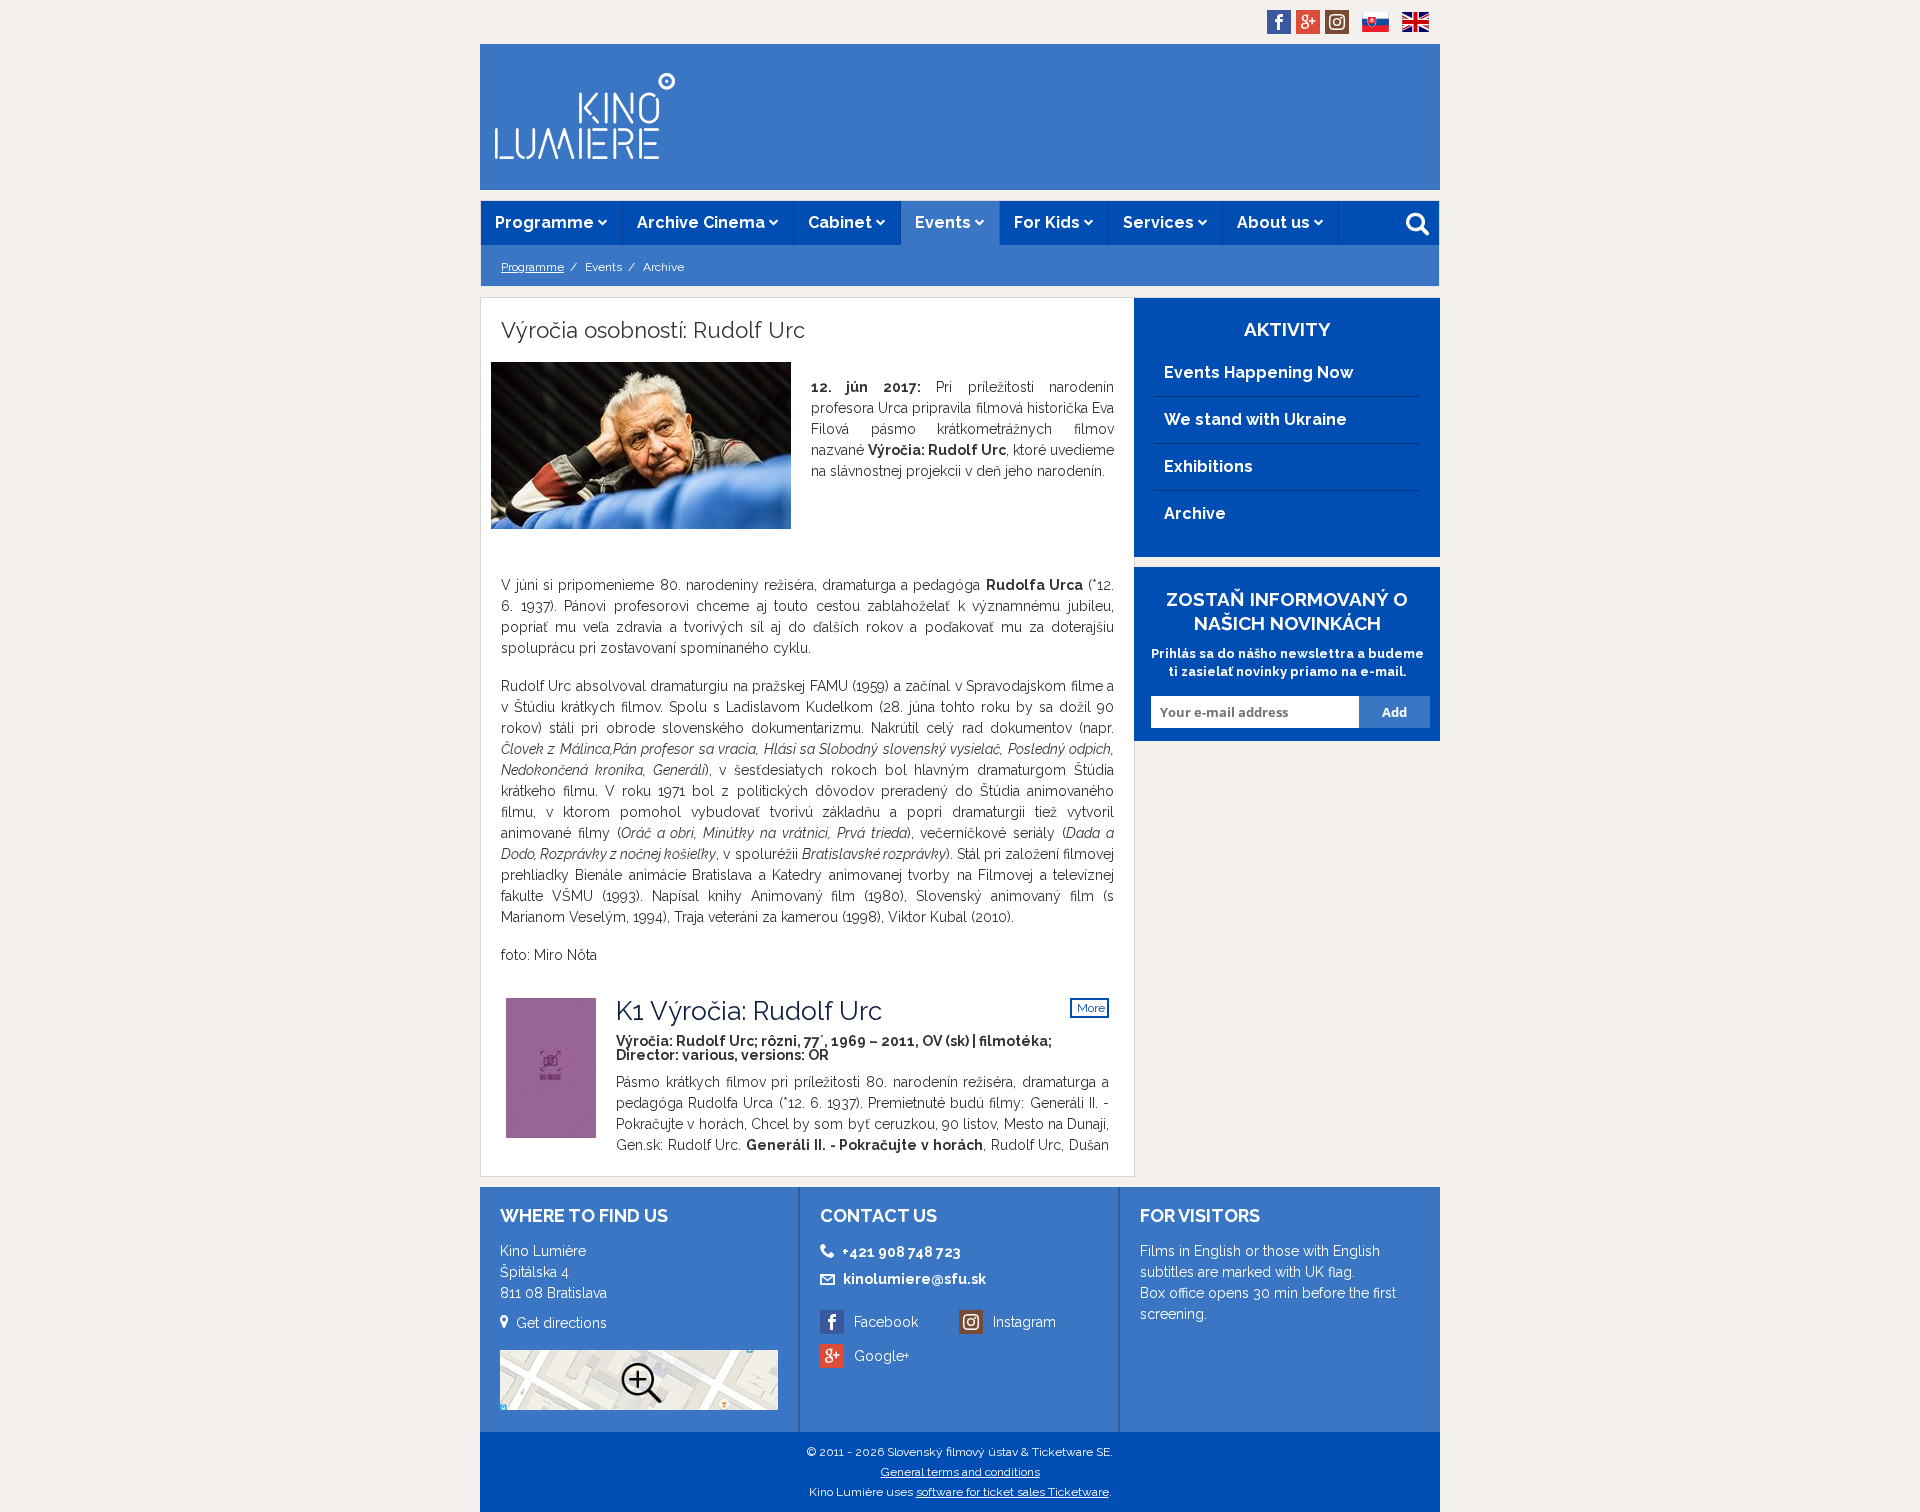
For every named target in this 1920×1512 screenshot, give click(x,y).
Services (1160, 222)
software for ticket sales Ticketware (1012, 1492)
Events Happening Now (1258, 372)
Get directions (561, 1323)
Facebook (886, 1322)
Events (945, 222)
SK (1368, 54)
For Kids (1049, 222)
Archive (1195, 513)
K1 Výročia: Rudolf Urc (749, 1011)
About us (1275, 222)
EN (1409, 54)
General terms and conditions (960, 1472)
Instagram (1024, 1322)
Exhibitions (1208, 466)
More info (1091, 1009)
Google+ (881, 1356)
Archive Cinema (703, 222)
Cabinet (842, 222)
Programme (546, 222)
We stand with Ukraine (1255, 419)
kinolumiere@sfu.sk (914, 1279)
